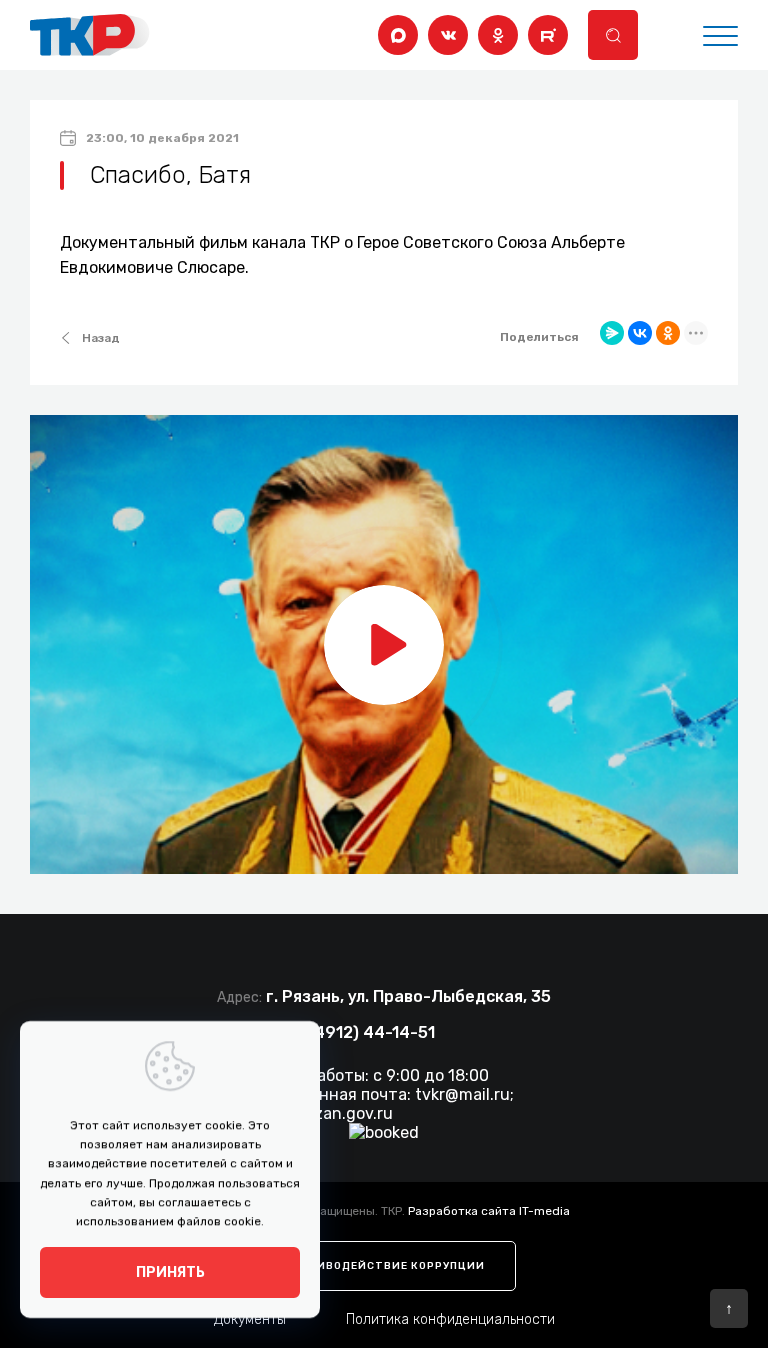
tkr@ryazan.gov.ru (324, 1113)
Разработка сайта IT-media (489, 1211)
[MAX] (398, 35)
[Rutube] (548, 35)
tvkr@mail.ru (462, 1094)
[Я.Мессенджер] (612, 333)
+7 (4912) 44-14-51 (360, 1032)
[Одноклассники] (498, 35)
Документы (250, 1319)
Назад (101, 338)
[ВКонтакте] (448, 35)
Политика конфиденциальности (450, 1319)
